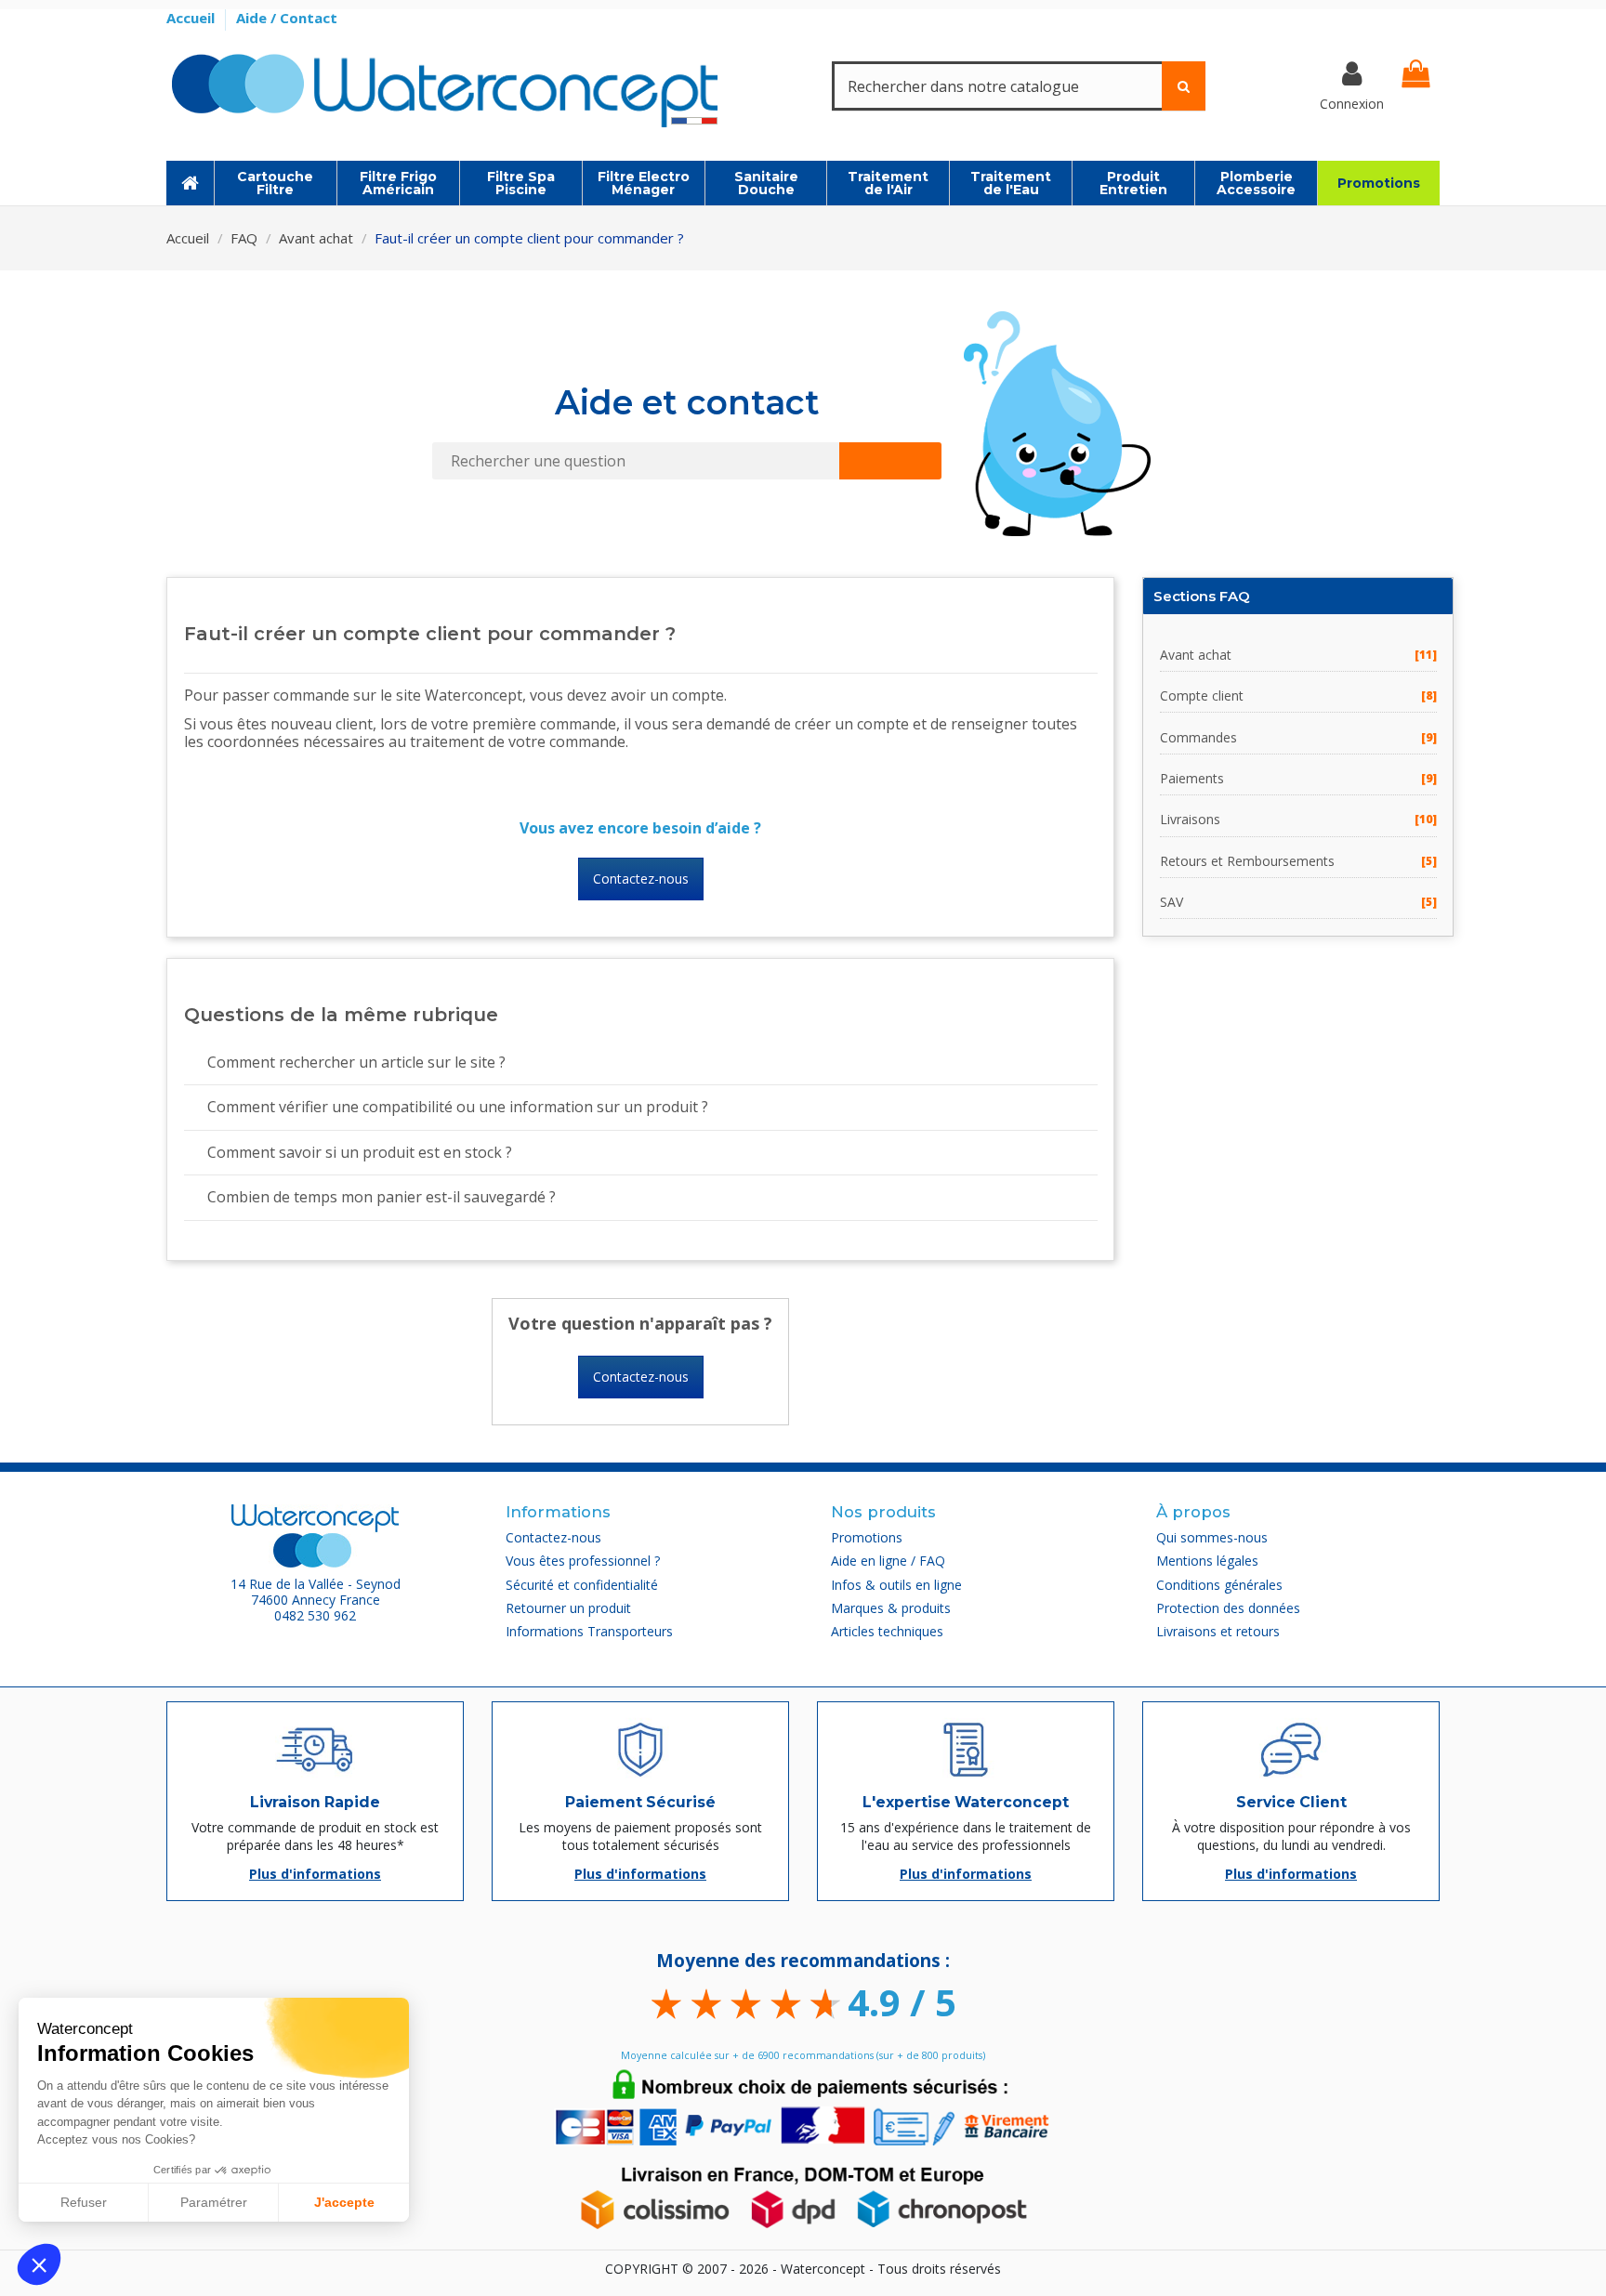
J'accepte (344, 2202)
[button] (39, 2264)
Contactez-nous (641, 879)
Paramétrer (214, 2202)
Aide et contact (687, 402)
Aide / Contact (287, 18)
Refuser (84, 2202)
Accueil (192, 18)
